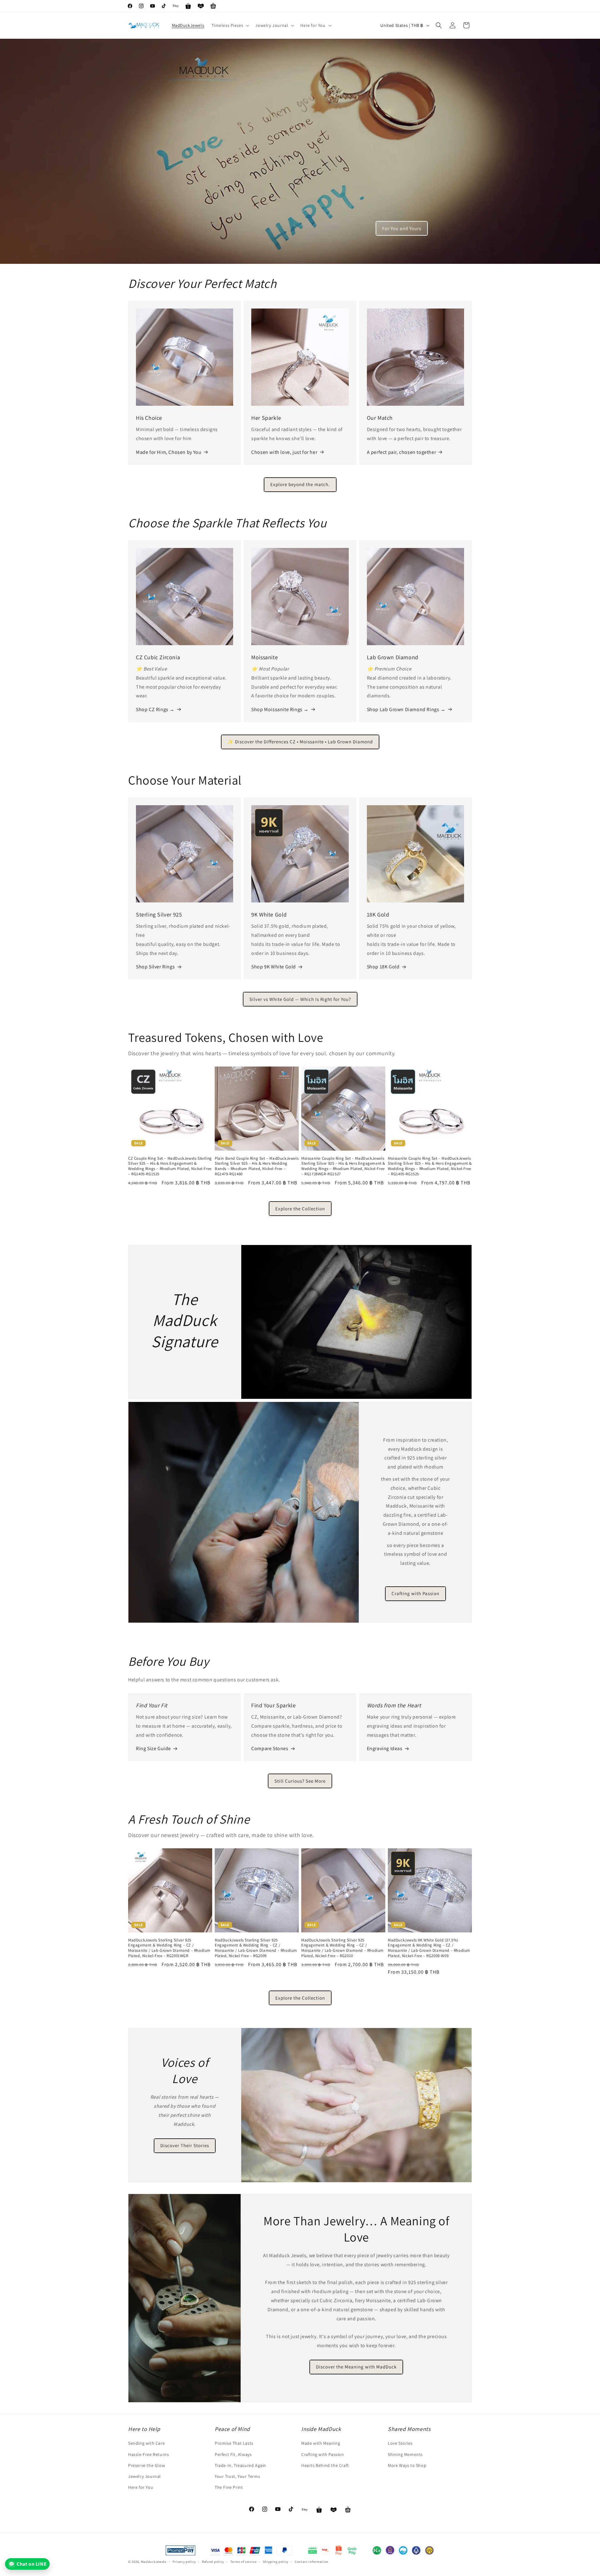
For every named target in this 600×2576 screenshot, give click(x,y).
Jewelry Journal (145, 2476)
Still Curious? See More (300, 1781)
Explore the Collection (300, 1209)
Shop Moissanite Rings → (280, 709)
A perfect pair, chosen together (402, 452)
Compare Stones (270, 1748)
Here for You (141, 2487)
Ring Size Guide (153, 1748)
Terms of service (243, 2561)
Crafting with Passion (415, 1594)
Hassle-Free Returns (148, 2454)
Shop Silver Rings (155, 967)
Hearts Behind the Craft (325, 2465)
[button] (230, 25)
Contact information (312, 2561)
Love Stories (400, 2443)
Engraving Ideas (385, 1748)
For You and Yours (402, 228)
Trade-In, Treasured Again (240, 2465)
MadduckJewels (154, 2562)
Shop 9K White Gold (274, 967)
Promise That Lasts (234, 2443)
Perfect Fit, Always (233, 2454)
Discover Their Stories (185, 2145)
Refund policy (213, 2561)
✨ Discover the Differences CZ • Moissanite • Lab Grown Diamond (300, 742)
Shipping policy (276, 2561)
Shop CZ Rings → (155, 709)
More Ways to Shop (407, 2465)
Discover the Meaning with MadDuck (357, 2367)
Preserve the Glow (147, 2465)
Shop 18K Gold (383, 967)
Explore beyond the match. (300, 484)
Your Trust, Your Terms (237, 2476)
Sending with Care (146, 2443)
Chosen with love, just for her (284, 452)
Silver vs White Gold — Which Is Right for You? (300, 999)
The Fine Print (229, 2487)
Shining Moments (405, 2454)
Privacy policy (184, 2561)
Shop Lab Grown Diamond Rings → (406, 709)
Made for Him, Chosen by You (169, 452)
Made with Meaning (321, 2443)
